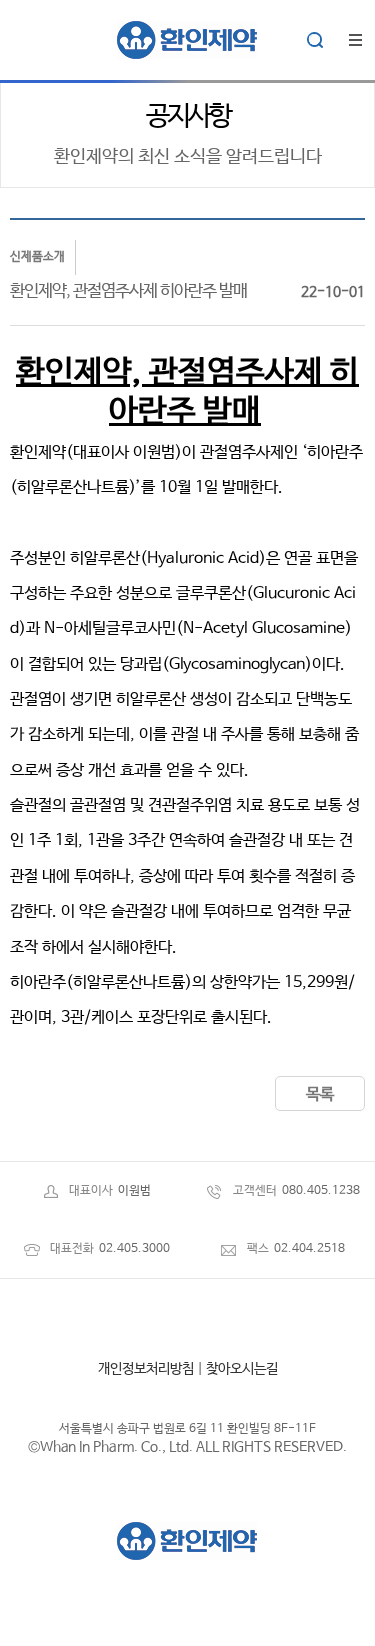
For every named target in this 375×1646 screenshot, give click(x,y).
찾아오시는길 (242, 1369)
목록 (320, 1094)
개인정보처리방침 (146, 1369)
